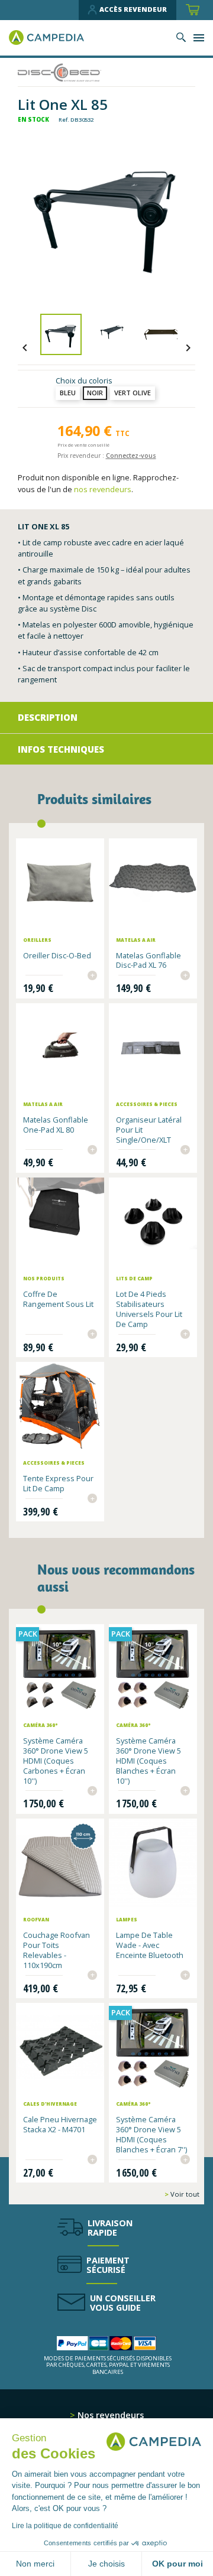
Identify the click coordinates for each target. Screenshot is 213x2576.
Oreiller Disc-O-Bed (57, 955)
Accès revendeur (133, 9)
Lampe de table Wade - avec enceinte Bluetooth (150, 1945)
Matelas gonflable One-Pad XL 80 (56, 1125)
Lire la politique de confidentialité (65, 2526)
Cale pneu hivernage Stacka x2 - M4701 (60, 2124)
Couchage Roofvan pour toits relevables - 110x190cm (57, 1950)
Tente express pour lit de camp (58, 1483)
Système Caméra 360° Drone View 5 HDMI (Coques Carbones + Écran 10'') (56, 1760)
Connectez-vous (131, 456)
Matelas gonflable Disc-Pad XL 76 (149, 960)
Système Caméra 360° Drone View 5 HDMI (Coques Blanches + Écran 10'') (149, 1760)
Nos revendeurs (109, 2415)
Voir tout (184, 2194)
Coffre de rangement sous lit (58, 1299)
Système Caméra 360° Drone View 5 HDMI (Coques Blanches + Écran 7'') (151, 2134)
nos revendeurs (103, 489)
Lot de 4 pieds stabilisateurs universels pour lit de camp (149, 1309)
